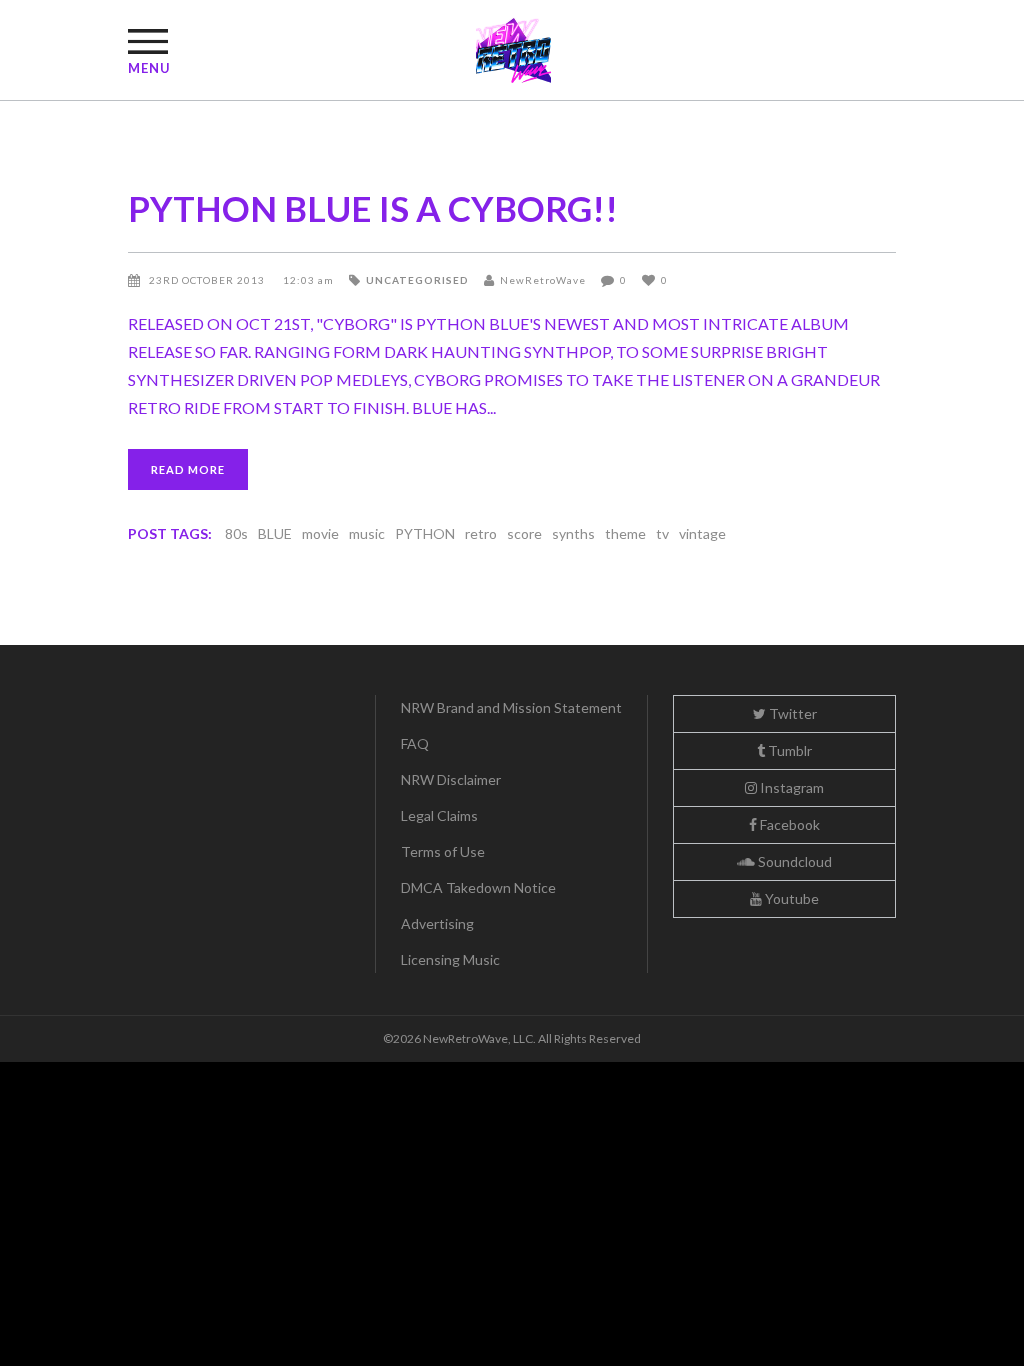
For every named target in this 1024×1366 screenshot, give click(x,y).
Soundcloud (793, 861)
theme (625, 533)
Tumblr (788, 750)
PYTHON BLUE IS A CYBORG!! (373, 208)
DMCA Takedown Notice (478, 887)
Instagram (790, 787)
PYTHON (425, 533)
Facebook (788, 824)
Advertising (437, 923)
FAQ (415, 743)
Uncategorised (417, 280)
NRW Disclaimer (451, 779)
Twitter (791, 713)
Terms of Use (443, 851)
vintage (702, 533)
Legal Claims (439, 815)
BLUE (275, 533)
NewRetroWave (543, 280)
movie (320, 533)
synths (573, 533)
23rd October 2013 (208, 280)
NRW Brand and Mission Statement (511, 707)
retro (481, 533)
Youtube (790, 898)
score (524, 533)
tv (662, 533)
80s (236, 533)
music (367, 533)
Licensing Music (450, 959)
